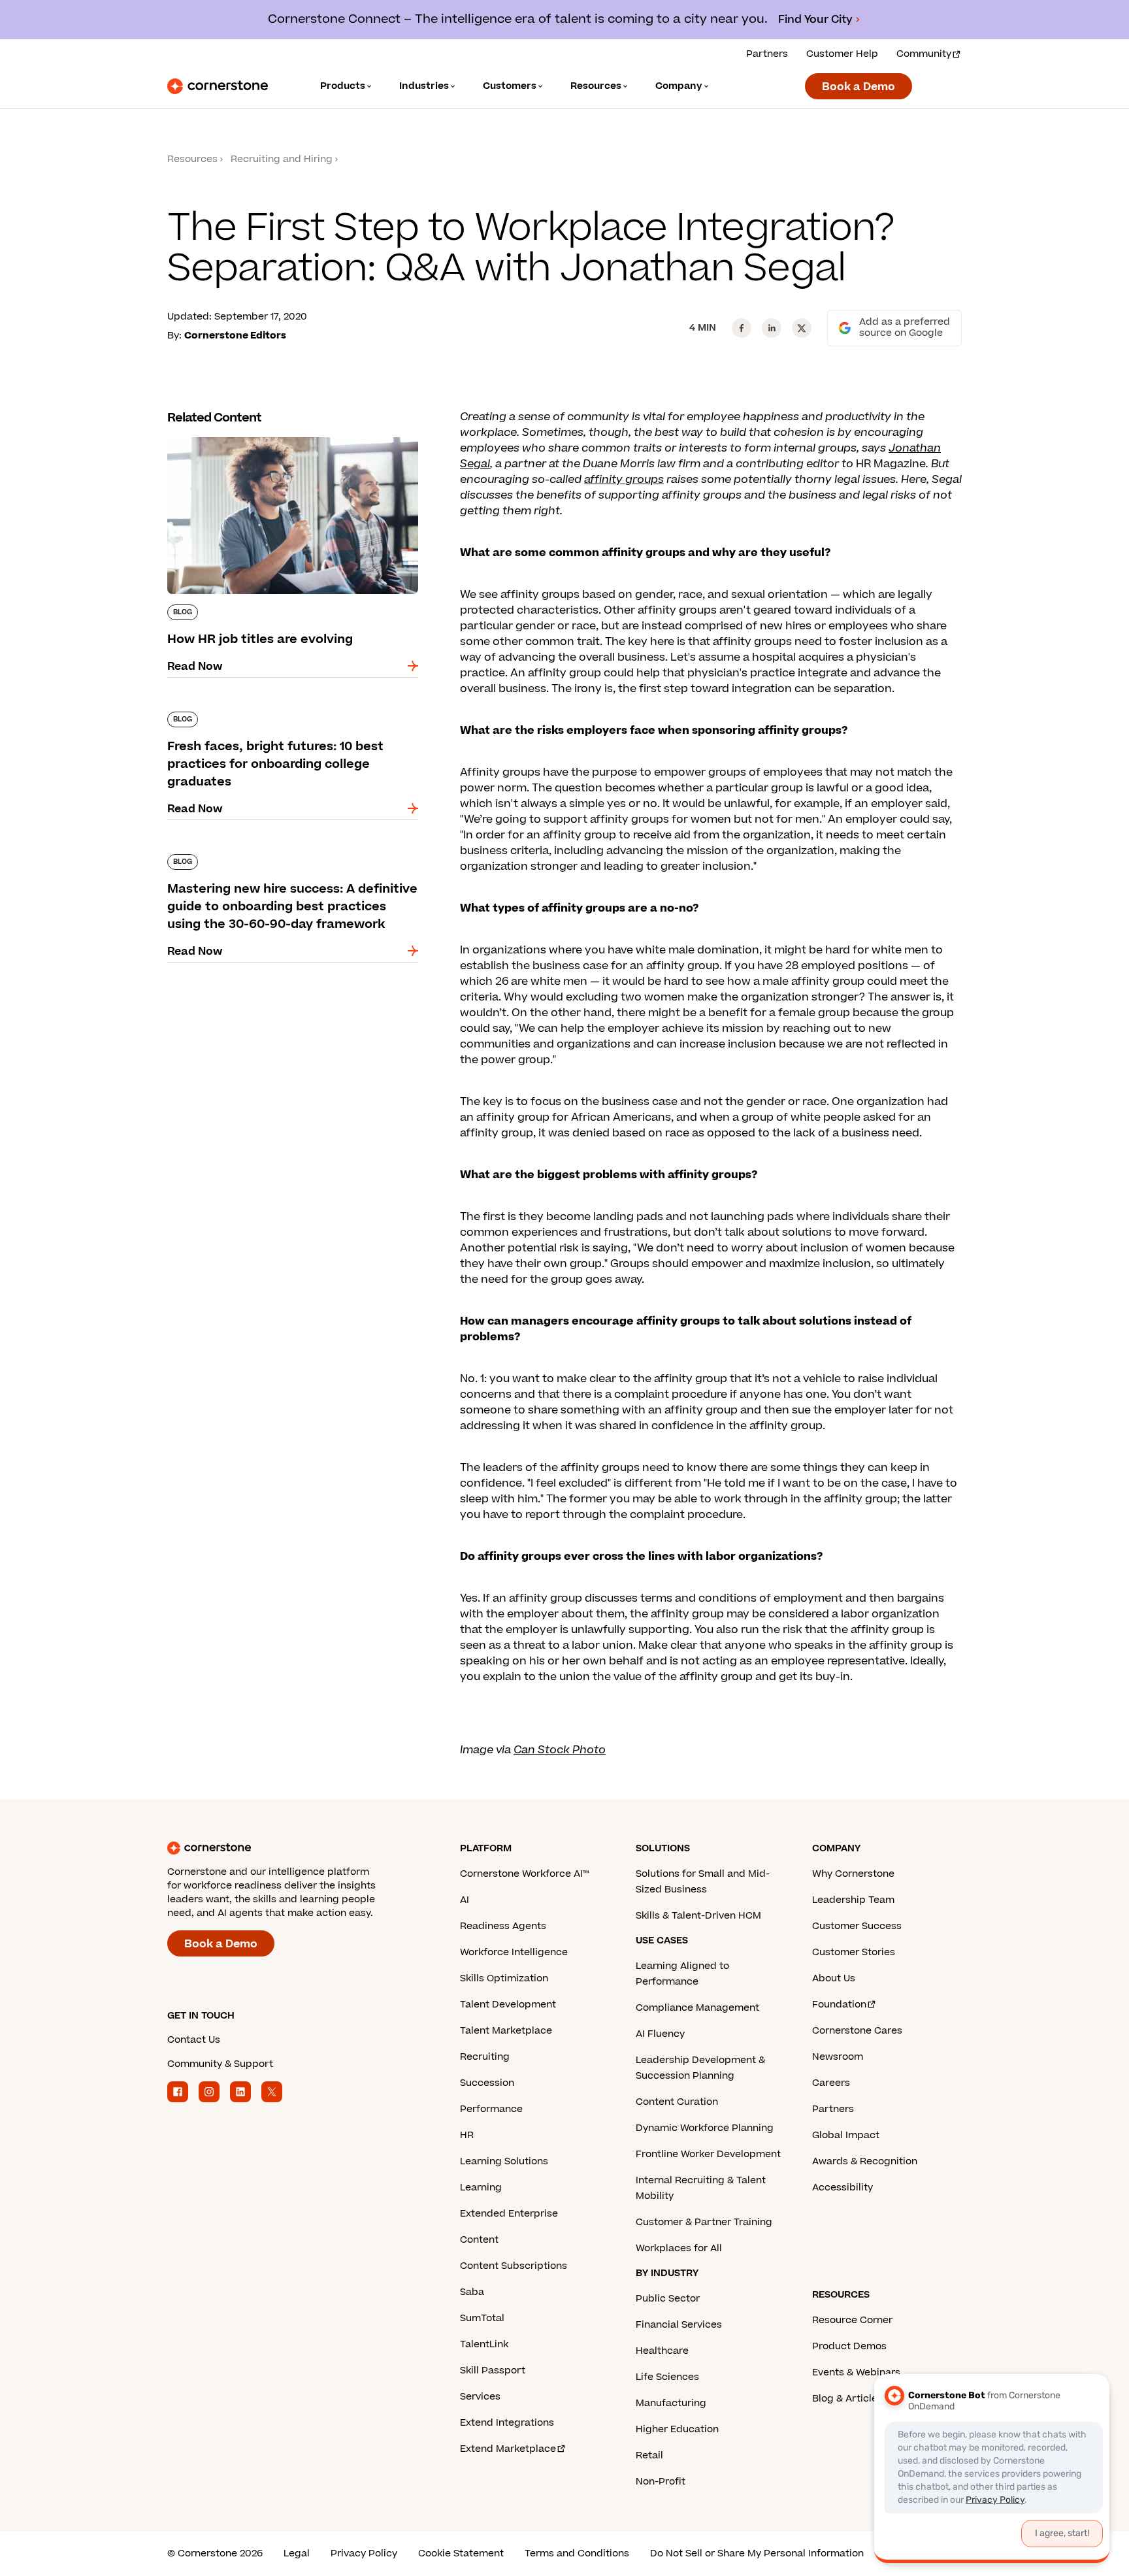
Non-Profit (661, 2482)
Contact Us (194, 2040)
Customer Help (842, 54)
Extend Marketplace (508, 2449)
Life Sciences (667, 2377)
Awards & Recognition (865, 2161)
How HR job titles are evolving (246, 435)
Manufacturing (671, 2403)
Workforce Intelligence (514, 1952)
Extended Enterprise (509, 2214)
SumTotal (482, 2318)
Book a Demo (859, 87)
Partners (767, 54)
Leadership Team (853, 1900)
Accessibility (843, 2188)
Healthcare (662, 2351)
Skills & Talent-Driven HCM (698, 1916)
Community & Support (220, 2064)
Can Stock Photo (560, 1750)
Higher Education (677, 2429)
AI (465, 1900)
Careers (831, 2083)
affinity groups (624, 480)
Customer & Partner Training (704, 2222)
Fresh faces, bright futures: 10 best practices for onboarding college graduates (286, 717)
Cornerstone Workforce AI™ (524, 1874)
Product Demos (849, 2346)
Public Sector (668, 2299)
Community (924, 54)
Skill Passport (493, 2370)
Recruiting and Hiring (282, 159)
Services (480, 2397)
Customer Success (857, 1926)
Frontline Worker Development (708, 2154)
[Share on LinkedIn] (772, 328)
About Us (834, 1978)
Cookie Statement (461, 2553)
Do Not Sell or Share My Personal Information (757, 2553)
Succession (487, 2083)
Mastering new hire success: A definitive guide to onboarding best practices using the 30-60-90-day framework (292, 867)
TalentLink (484, 2344)
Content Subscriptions (514, 2266)
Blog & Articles (847, 2399)
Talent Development (508, 2005)
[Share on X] (802, 328)
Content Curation (677, 2102)
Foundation (839, 2005)
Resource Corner (852, 2320)
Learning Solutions (504, 2161)
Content (479, 2240)
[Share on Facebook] (742, 328)
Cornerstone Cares (857, 2031)
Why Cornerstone (853, 1874)
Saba (472, 2292)
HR (467, 2135)
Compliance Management (697, 2008)
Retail (649, 2455)
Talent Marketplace (506, 2031)
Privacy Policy (364, 2553)
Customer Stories (854, 1952)
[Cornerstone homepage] (293, 1848)
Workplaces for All (679, 2248)
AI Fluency (660, 2034)
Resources (192, 159)
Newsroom (838, 2057)
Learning (481, 2188)
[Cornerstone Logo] (218, 86)
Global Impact (846, 2135)
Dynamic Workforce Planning (705, 2128)
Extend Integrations (507, 2423)
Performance (491, 2109)
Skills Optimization (504, 1978)
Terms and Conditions (577, 2553)
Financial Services (679, 2325)
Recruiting (485, 2057)
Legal (297, 2553)
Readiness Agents (503, 1926)
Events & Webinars (856, 2372)
